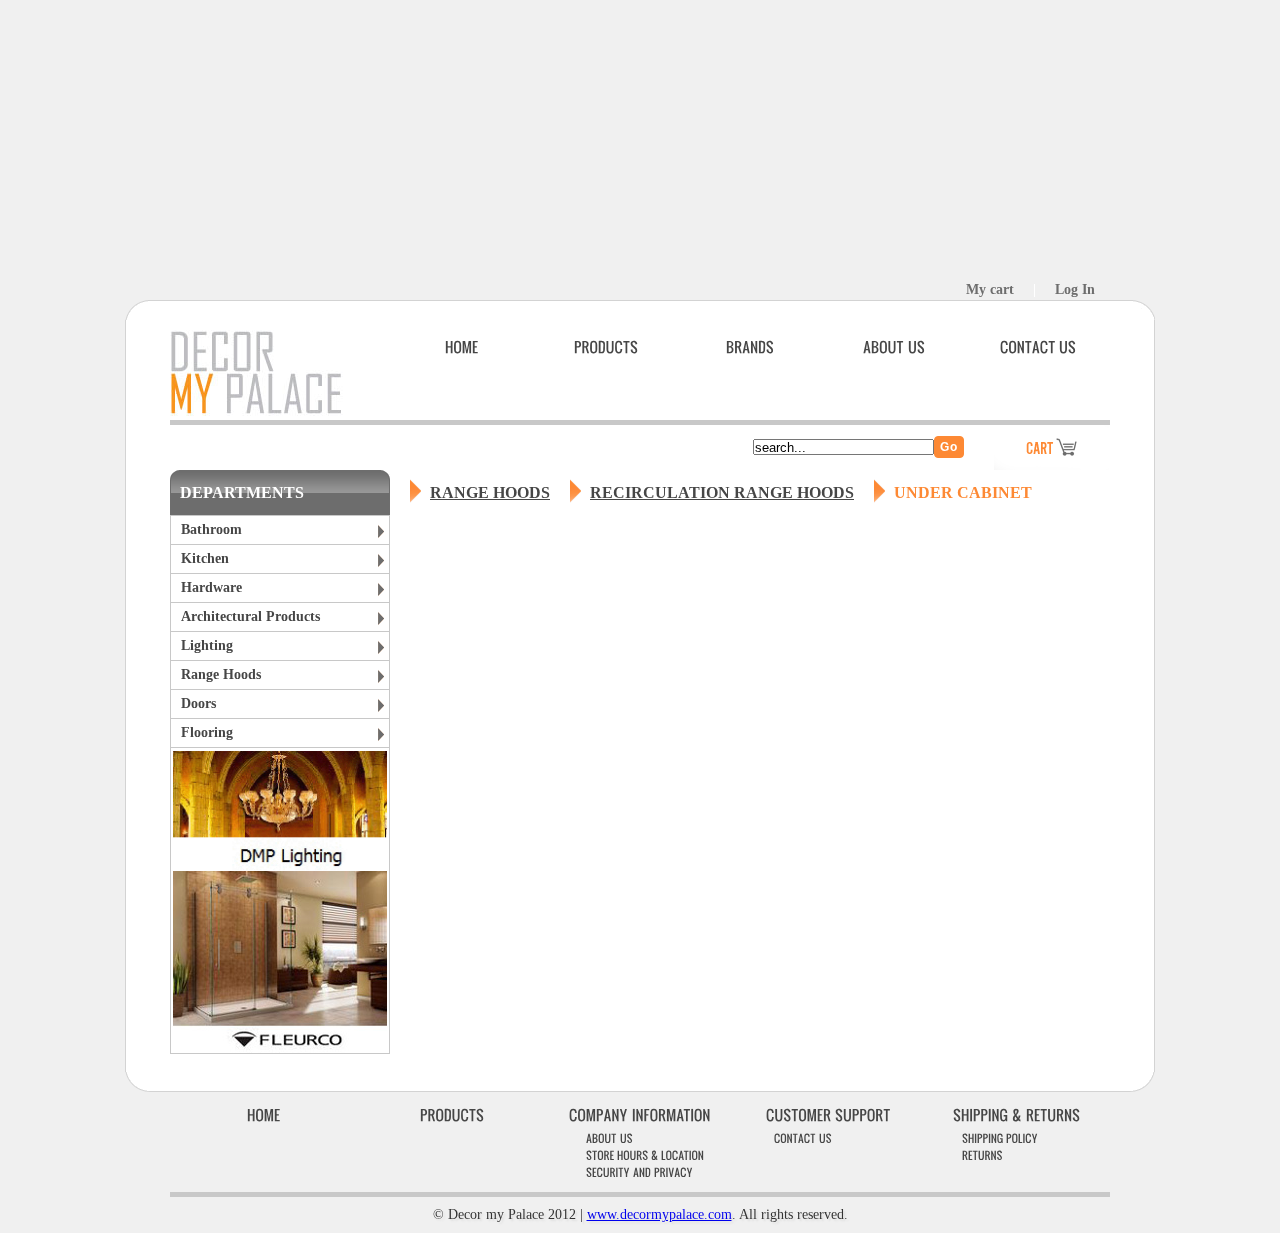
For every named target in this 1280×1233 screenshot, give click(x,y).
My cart (990, 289)
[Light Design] (280, 865)
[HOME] (462, 347)
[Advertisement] (640, 140)
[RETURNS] (982, 1154)
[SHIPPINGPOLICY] (1000, 1137)
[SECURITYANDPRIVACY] (639, 1171)
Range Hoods (490, 492)
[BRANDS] (750, 347)
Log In (1075, 289)
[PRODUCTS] (606, 347)
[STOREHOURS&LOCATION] (645, 1154)
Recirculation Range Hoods (722, 492)
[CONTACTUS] (1038, 347)
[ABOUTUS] (894, 347)
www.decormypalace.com (659, 1214)
